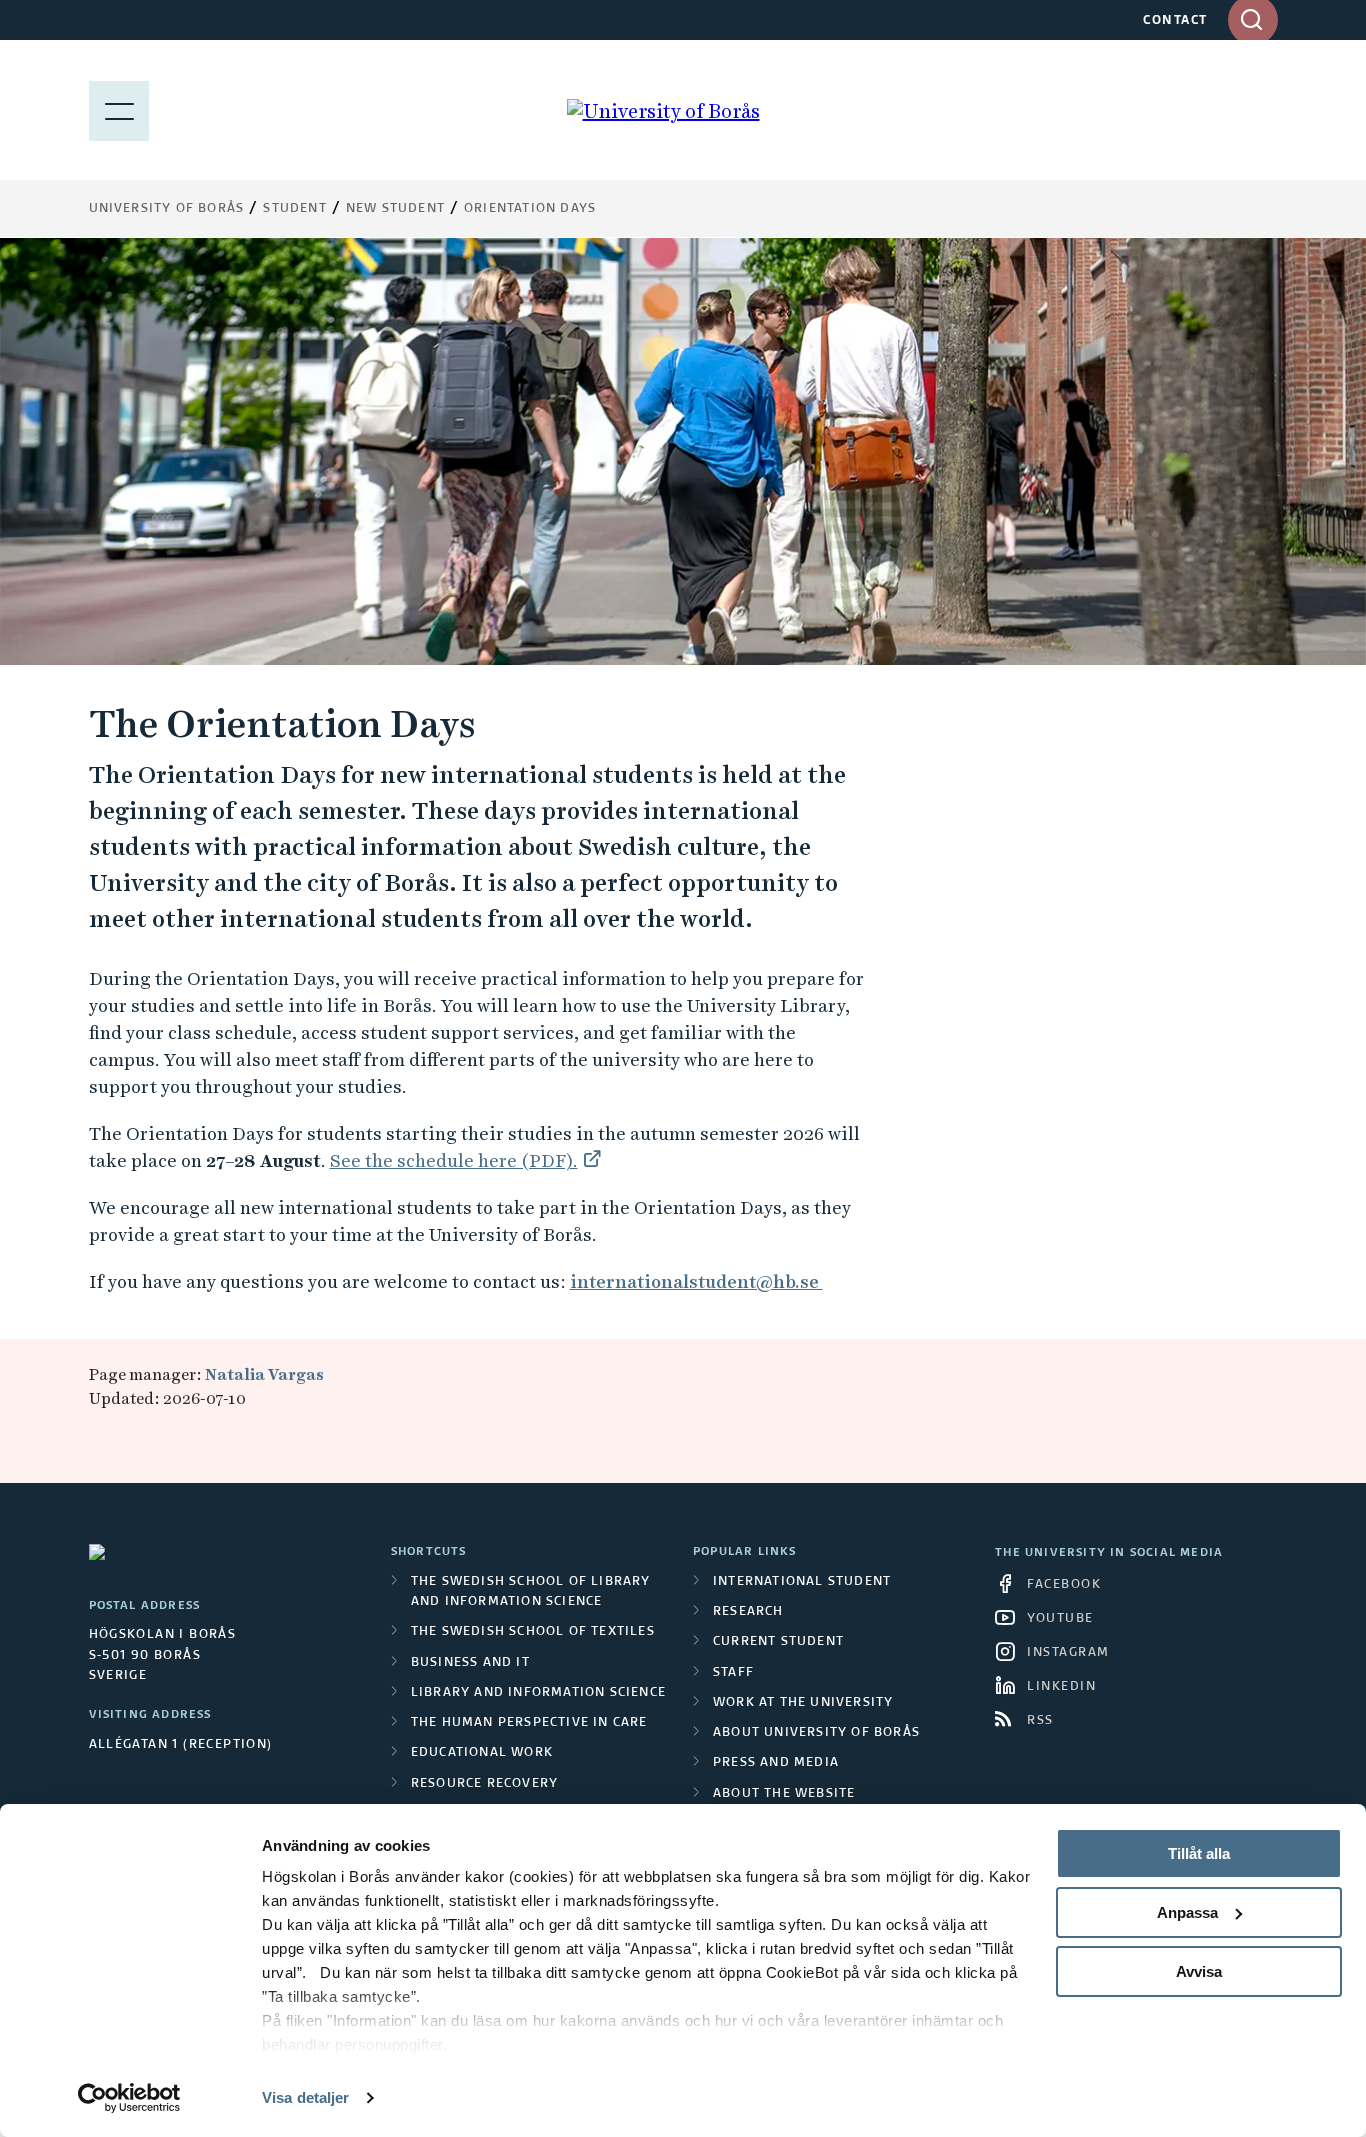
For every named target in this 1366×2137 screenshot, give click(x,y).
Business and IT (470, 1663)
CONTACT (1175, 21)
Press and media (776, 1763)
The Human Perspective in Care (529, 1723)
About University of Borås (816, 1733)
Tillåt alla (1199, 1853)
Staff (733, 1673)
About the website (784, 1794)
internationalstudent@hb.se (696, 1281)
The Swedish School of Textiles (533, 1632)
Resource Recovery (484, 1784)
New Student (395, 209)
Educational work (482, 1753)
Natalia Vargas (264, 1374)
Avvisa (1199, 1971)
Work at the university (803, 1703)
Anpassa (1187, 1912)
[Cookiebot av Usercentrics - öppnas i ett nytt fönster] (129, 2098)
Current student (778, 1642)
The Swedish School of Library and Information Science (531, 1592)
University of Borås (167, 209)
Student (294, 209)
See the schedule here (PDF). (454, 1160)
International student (802, 1582)
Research (748, 1612)
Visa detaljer (305, 2097)
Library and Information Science (538, 1693)
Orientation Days (530, 209)
